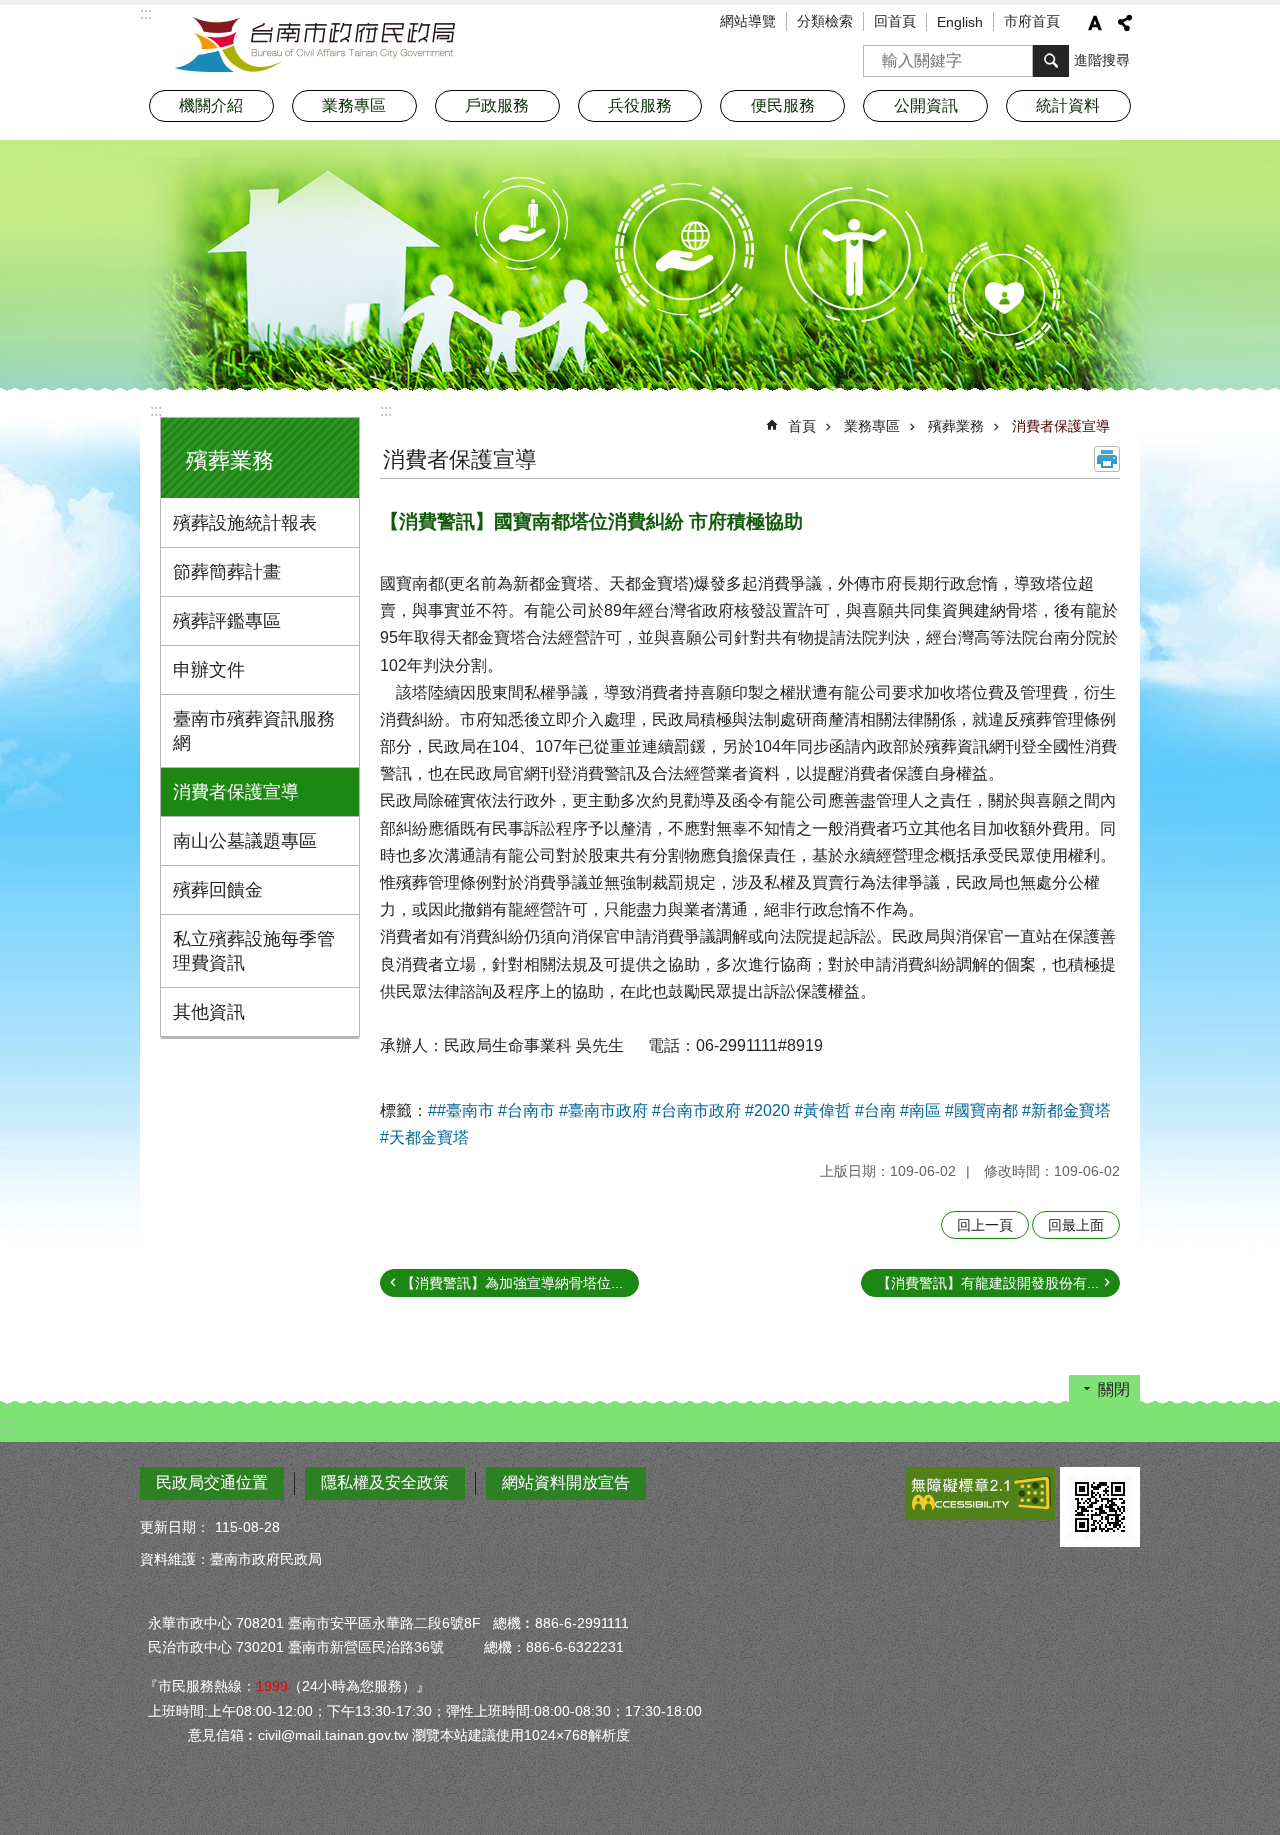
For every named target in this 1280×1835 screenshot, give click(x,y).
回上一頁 (985, 1225)
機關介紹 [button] (211, 105)
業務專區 (872, 426)
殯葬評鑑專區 (227, 621)
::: (156, 410)
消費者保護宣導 (236, 792)
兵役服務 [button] (640, 105)
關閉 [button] (1114, 1389)
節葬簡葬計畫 (227, 572)
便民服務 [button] (783, 105)
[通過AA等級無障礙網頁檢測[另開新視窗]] (980, 1493)
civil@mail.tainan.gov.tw (333, 1735)
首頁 (802, 426)
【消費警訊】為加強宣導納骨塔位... (512, 1283)
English (960, 22)
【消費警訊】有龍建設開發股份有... (988, 1283)
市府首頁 (1032, 21)
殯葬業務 (956, 426)
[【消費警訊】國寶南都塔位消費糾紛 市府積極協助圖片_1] (1100, 1507)
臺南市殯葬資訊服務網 (254, 731)
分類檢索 (825, 21)
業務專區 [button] (354, 105)
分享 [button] (1125, 23)
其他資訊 (209, 1012)
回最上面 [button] (1076, 1225)
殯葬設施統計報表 (245, 523)
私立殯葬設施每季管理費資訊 (254, 951)
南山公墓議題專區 (245, 841)
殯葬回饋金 (218, 890)
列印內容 (1107, 459)
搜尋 (879, 54)
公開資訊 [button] (926, 105)
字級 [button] (1095, 23)
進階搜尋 (1102, 60)
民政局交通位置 (212, 1482)
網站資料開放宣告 (566, 1482)
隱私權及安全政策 (385, 1482)
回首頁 (895, 21)
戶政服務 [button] (497, 105)
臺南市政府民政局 (315, 45)
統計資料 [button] (1068, 105)
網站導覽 (748, 21)
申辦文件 (209, 670)
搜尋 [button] (1051, 61)
